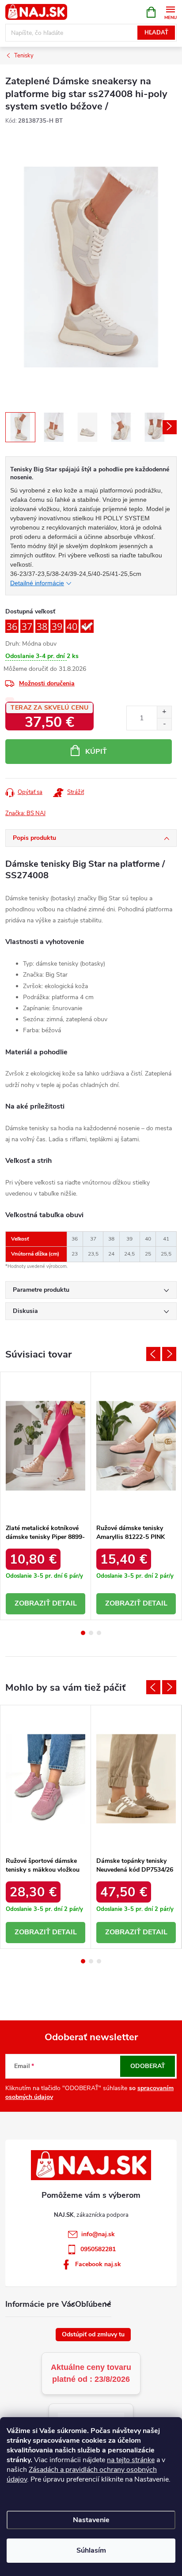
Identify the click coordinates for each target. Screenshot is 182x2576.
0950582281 (98, 2249)
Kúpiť (96, 752)
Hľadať (156, 33)
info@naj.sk (98, 2234)
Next (169, 1354)
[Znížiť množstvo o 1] (164, 724)
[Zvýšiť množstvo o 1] (164, 712)
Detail (64, 1603)
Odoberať (148, 2066)
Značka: (25, 813)
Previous (153, 1354)
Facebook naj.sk (98, 2264)
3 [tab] (99, 1633)
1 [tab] (83, 1633)
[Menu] (170, 12)
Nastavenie (91, 2520)
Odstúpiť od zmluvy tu (93, 2334)
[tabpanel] (46, 1496)
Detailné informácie (37, 583)
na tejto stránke (131, 2460)
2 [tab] (91, 1633)
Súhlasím (91, 2550)
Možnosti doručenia (47, 683)
